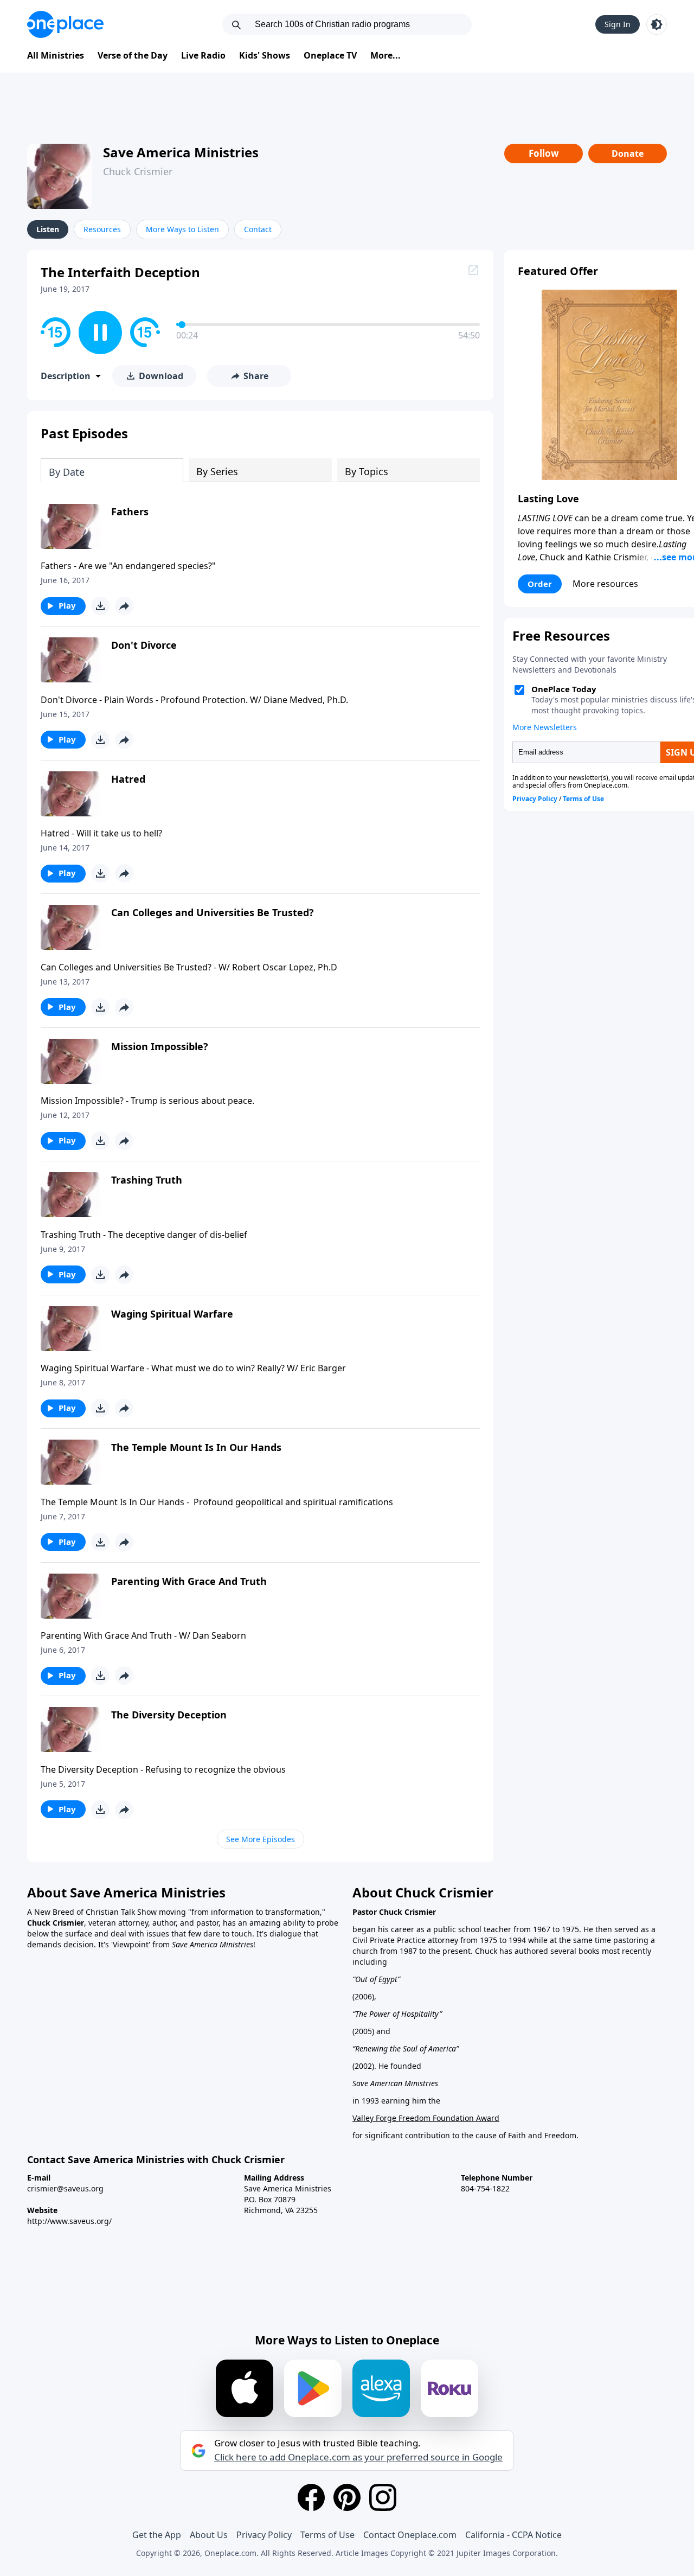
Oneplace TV (330, 55)
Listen (48, 229)
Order (540, 584)
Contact (258, 229)
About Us (209, 2535)
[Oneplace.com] (65, 24)
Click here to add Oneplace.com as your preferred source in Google (358, 2457)
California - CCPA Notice (513, 2535)
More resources (605, 584)
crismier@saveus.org (65, 2188)
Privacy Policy (264, 2535)
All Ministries (56, 55)
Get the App (157, 2535)
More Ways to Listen (182, 229)
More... (385, 55)
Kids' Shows (265, 55)
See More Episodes (261, 1839)
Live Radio (203, 55)
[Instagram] (383, 2497)
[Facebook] (311, 2497)
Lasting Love (548, 498)
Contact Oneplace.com (410, 2535)
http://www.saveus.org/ (69, 2221)
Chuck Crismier (138, 171)
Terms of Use (327, 2535)
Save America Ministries (181, 152)
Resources (102, 229)
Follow (544, 153)
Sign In (618, 24)
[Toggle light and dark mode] (657, 24)
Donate (628, 154)
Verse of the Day (133, 55)
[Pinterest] (347, 2497)
